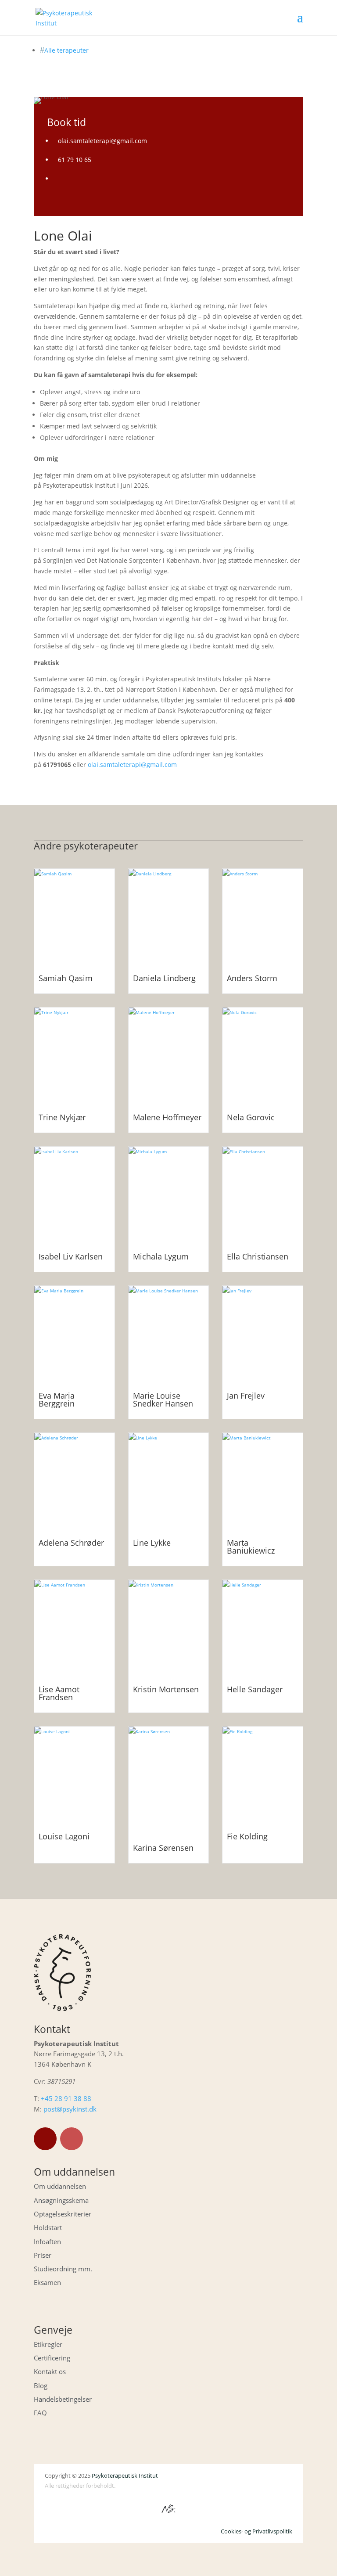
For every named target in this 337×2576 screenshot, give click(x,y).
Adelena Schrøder (71, 1543)
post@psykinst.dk (70, 2109)
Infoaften (47, 2241)
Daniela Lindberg (164, 978)
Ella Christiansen (258, 1256)
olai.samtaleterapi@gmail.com (132, 765)
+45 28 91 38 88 (66, 2098)
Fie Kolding (247, 1836)
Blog (41, 2385)
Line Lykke (152, 1543)
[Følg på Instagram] (72, 2139)
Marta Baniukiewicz (251, 1547)
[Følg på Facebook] (45, 2139)
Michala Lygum (161, 1256)
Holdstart (48, 2227)
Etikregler (48, 2344)
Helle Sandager (255, 1689)
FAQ (40, 2413)
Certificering (52, 2358)
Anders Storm (252, 978)
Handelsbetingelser (63, 2399)
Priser (43, 2255)
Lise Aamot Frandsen (59, 1693)
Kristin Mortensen (166, 1689)
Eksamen (47, 2282)
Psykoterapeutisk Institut (125, 2475)
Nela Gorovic (251, 1117)
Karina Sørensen (163, 1848)
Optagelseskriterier (63, 2214)
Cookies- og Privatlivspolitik (256, 2531)
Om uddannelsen (60, 2186)
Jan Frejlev (246, 1396)
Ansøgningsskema (61, 2200)
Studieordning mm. (63, 2269)
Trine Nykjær (62, 1117)
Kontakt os (50, 2371)
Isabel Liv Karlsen (71, 1256)
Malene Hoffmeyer (167, 1117)
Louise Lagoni (64, 1836)
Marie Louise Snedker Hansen (163, 1400)
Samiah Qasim (66, 978)
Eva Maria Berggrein (57, 1400)
